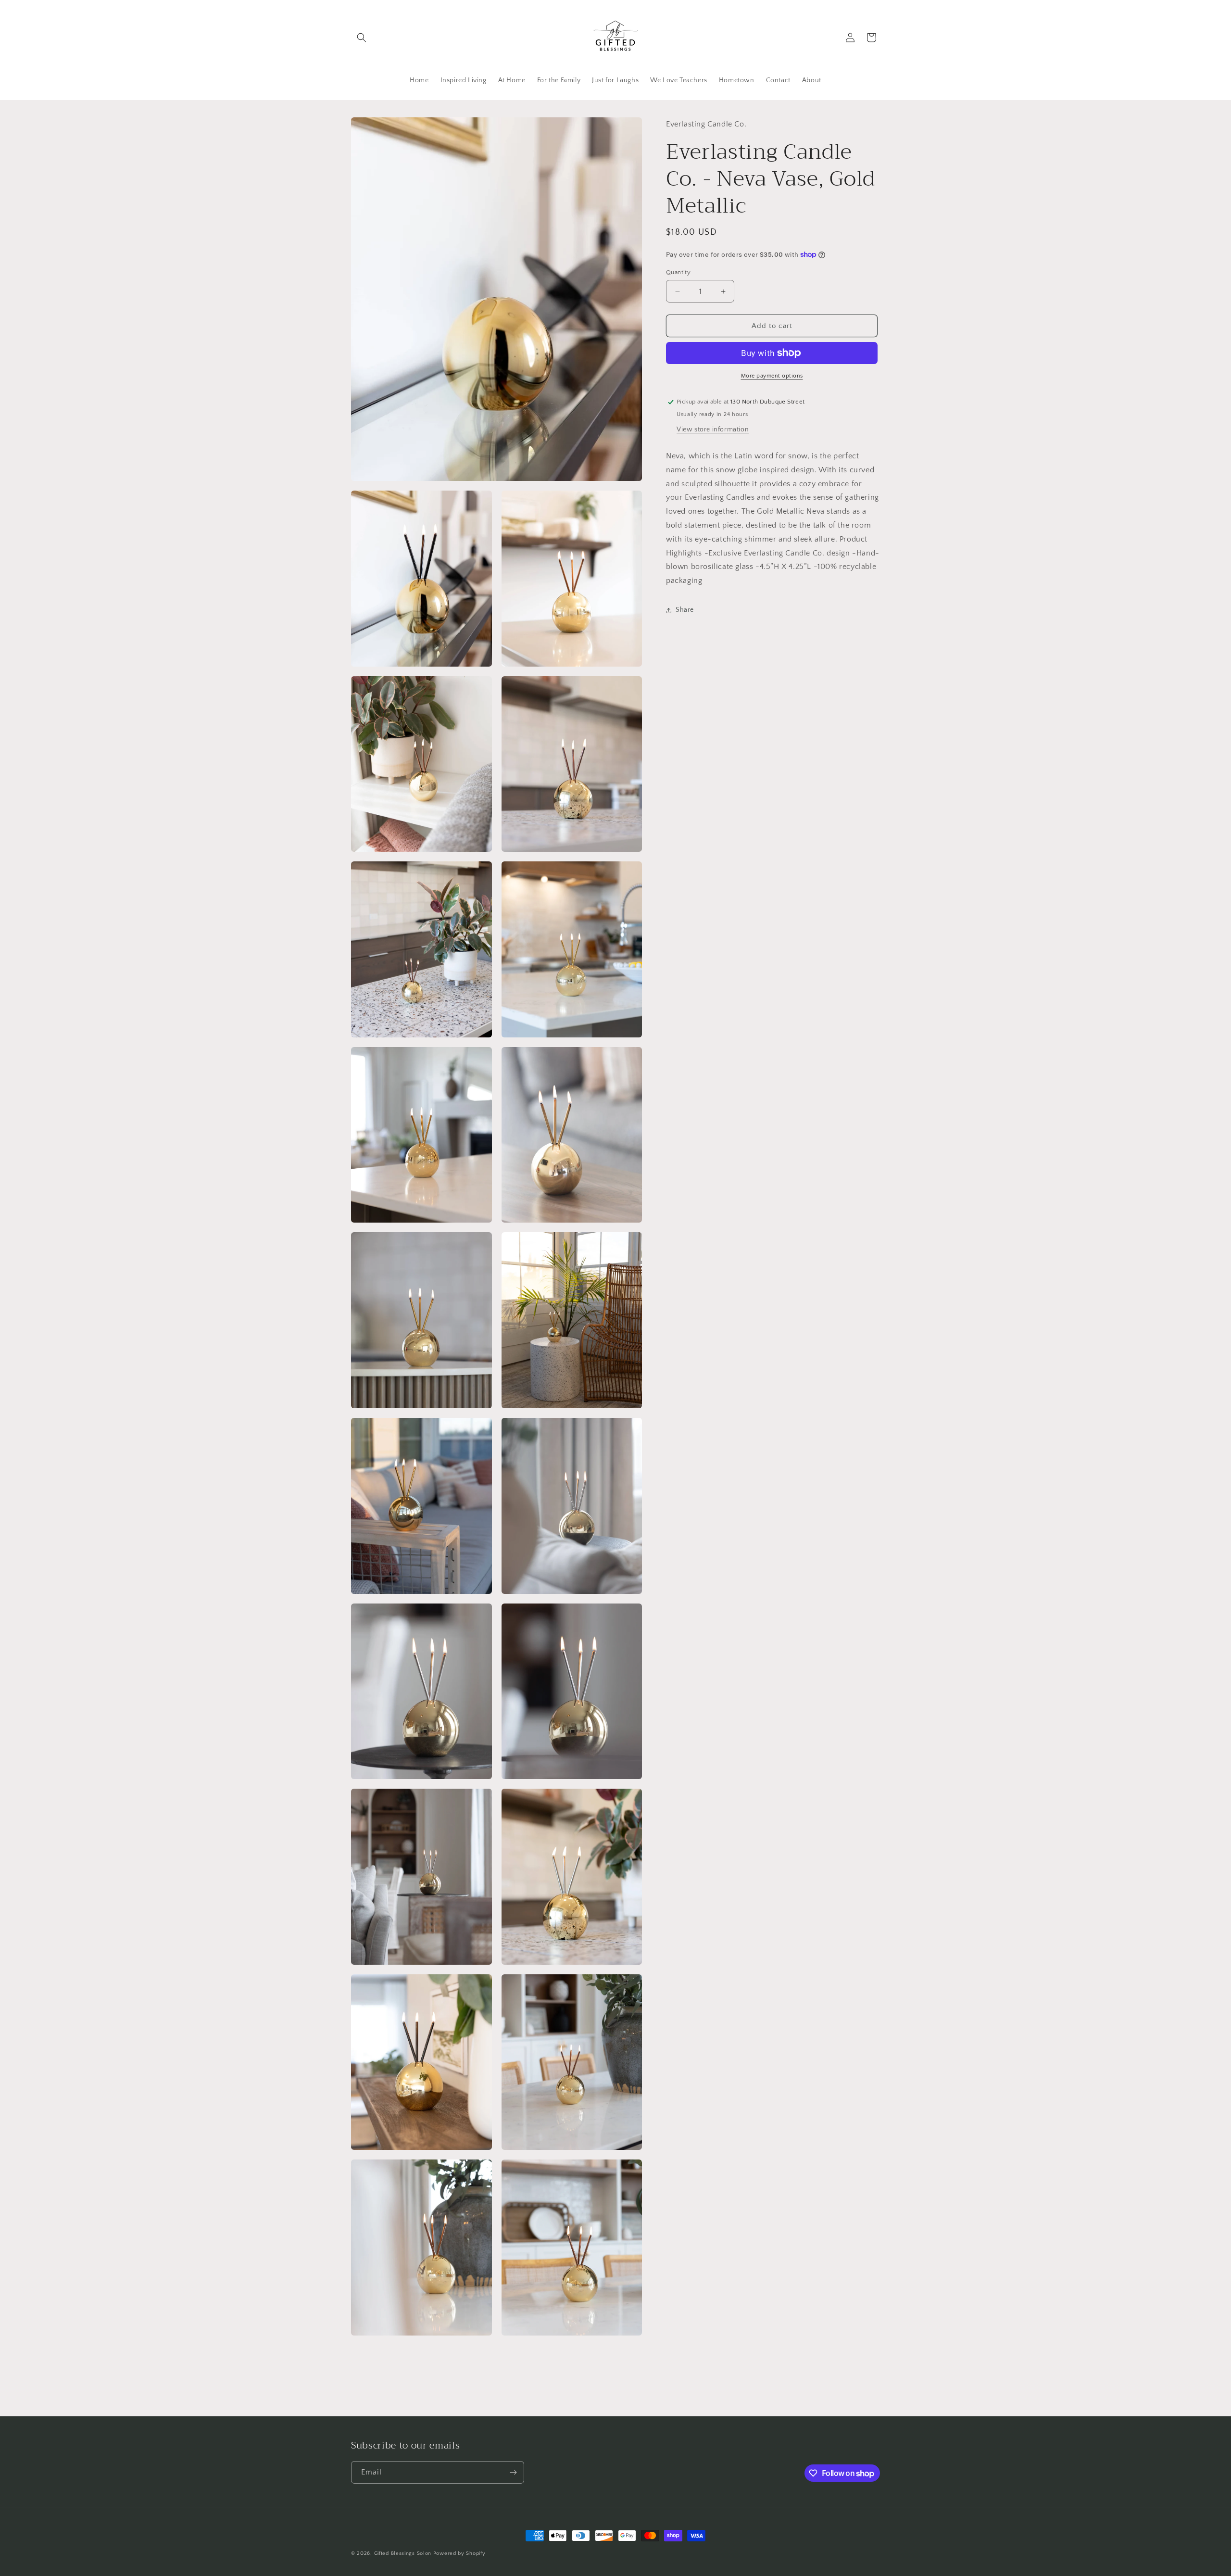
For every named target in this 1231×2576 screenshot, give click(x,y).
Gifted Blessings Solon (403, 2553)
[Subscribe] (513, 2472)
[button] (362, 38)
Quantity (678, 272)
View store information (713, 429)
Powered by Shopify (459, 2553)
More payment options (772, 376)
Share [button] (685, 610)
